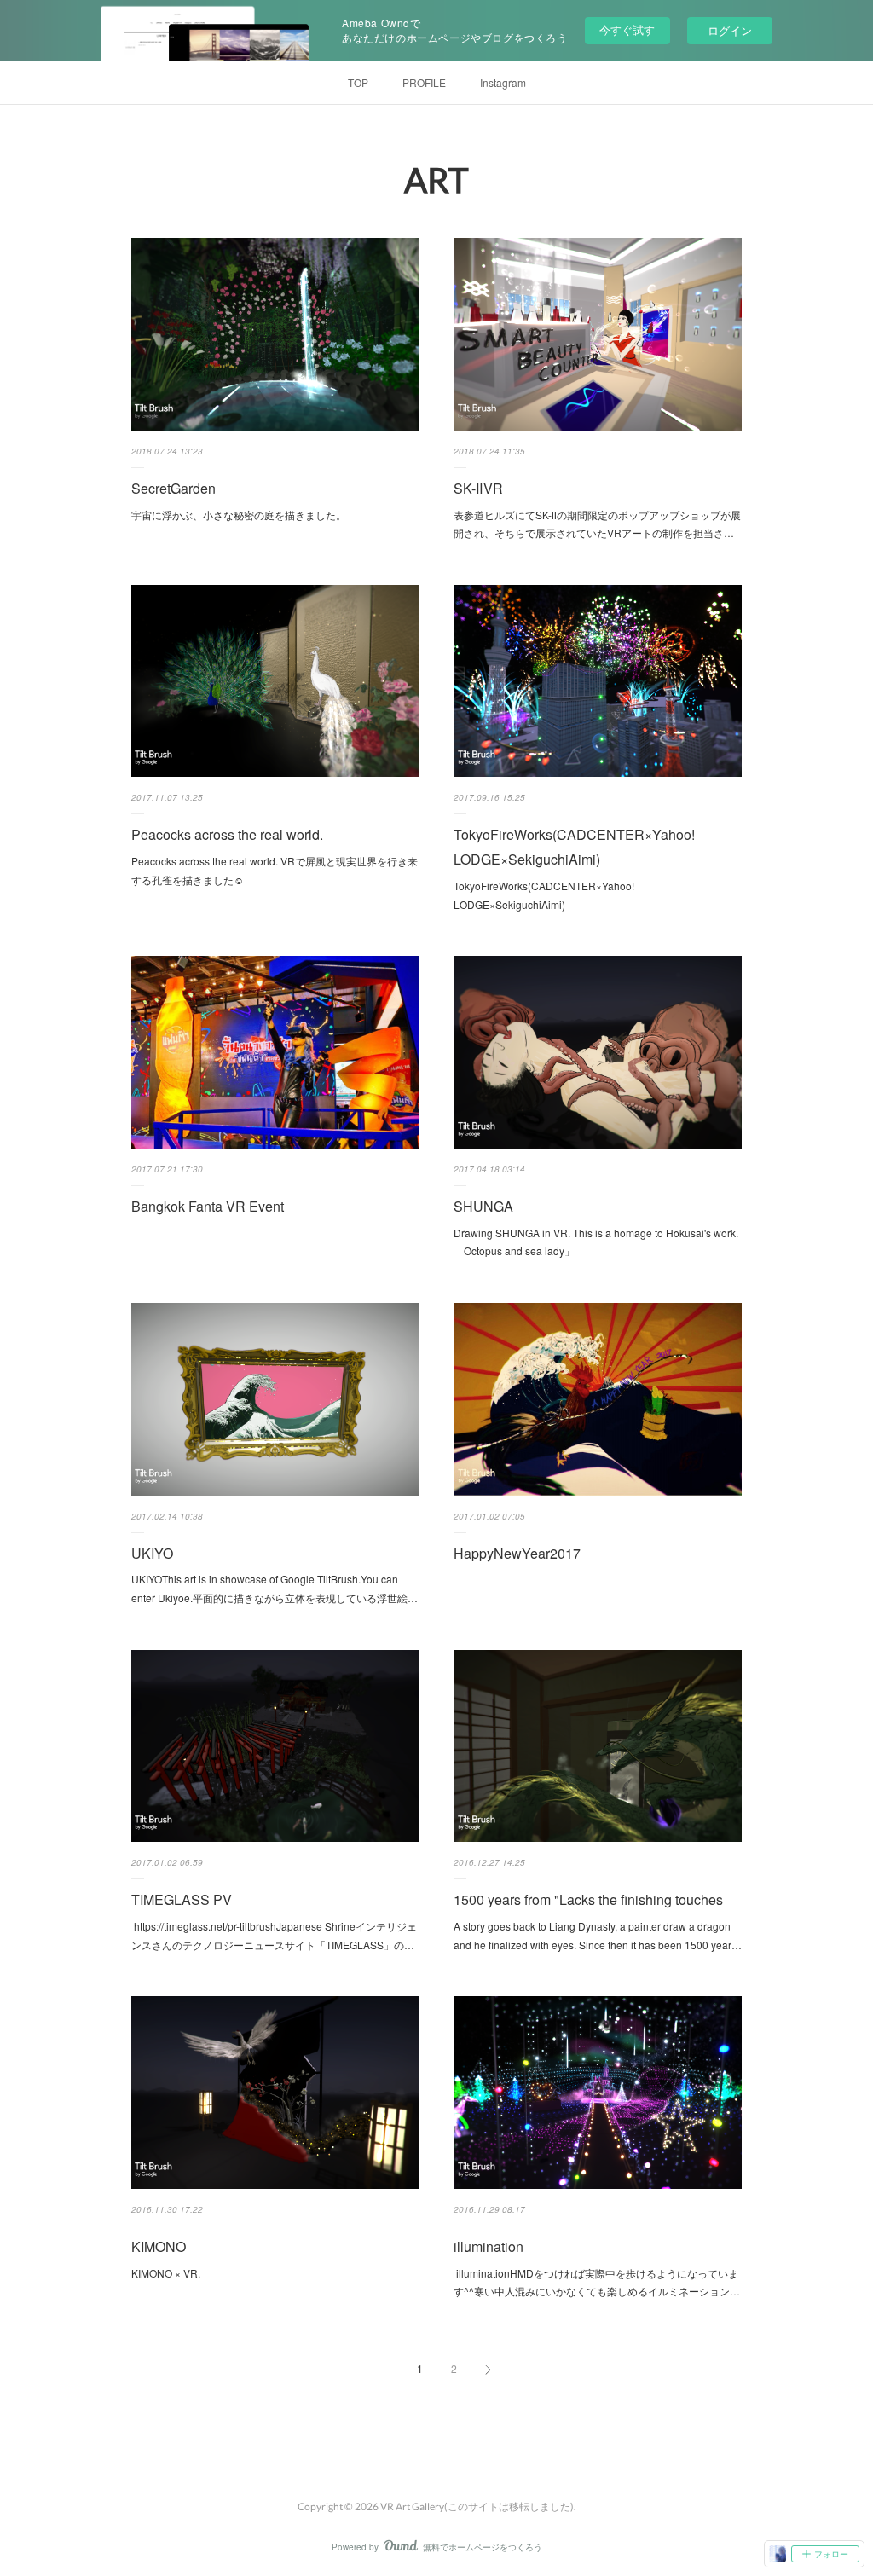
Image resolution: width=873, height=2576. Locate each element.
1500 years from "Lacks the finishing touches (588, 1899)
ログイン (730, 30)
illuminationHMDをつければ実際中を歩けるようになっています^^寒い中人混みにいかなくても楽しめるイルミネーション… (597, 2282)
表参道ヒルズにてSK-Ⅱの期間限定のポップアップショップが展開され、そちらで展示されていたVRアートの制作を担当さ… (597, 524)
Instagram (503, 82)
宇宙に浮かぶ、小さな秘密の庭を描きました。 (239, 515)
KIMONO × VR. (166, 2273)
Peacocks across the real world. (227, 834)
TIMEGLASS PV (182, 1899)
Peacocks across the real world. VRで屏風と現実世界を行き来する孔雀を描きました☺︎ (275, 870)
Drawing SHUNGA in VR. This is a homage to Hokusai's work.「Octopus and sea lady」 (596, 1242)
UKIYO (152, 1553)
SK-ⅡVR (478, 488)
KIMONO (159, 2246)
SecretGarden (173, 488)
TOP (358, 82)
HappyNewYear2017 (517, 1553)
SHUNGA (483, 1206)
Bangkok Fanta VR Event (208, 1206)
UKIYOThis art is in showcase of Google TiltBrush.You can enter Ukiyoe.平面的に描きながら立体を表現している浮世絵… (275, 1588)
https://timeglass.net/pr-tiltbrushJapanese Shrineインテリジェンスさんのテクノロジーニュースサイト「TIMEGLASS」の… (274, 1935)
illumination (489, 2246)
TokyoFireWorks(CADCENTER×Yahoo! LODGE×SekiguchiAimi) (574, 847)
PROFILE (424, 82)
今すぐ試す (627, 29)
